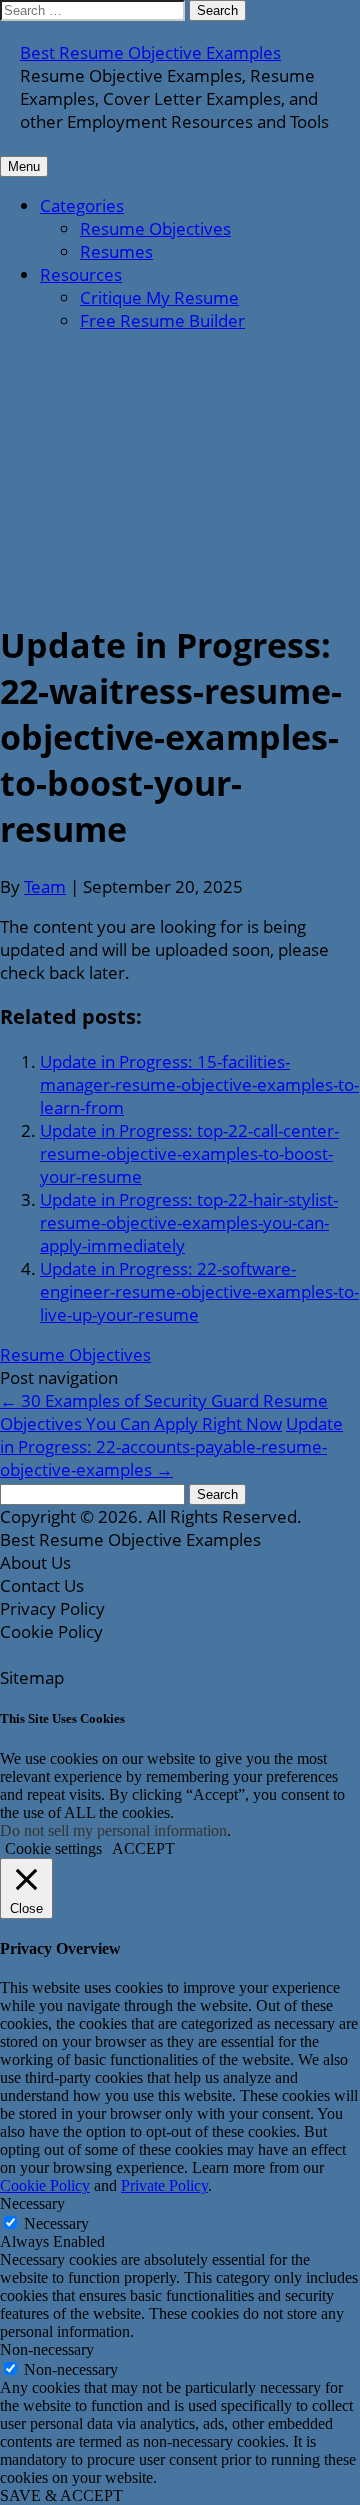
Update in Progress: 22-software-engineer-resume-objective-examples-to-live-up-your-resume (199, 1291)
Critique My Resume (159, 297)
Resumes (116, 251)
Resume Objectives (155, 228)
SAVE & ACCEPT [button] (61, 2495)
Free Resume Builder (162, 320)
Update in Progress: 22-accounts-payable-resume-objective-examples (171, 1446)
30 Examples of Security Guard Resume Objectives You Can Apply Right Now (164, 1412)
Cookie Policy (45, 2185)
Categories (82, 205)
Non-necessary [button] (47, 2349)
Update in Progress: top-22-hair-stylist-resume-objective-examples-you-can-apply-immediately (189, 1222)
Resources (81, 274)
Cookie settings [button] (53, 1848)
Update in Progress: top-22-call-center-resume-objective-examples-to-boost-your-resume (189, 1153)
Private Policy (164, 2185)
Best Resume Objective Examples (150, 52)
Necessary (56, 2223)
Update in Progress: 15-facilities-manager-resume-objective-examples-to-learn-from (199, 1084)
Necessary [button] (32, 2203)
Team (45, 886)
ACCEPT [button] (143, 1848)
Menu (24, 166)
